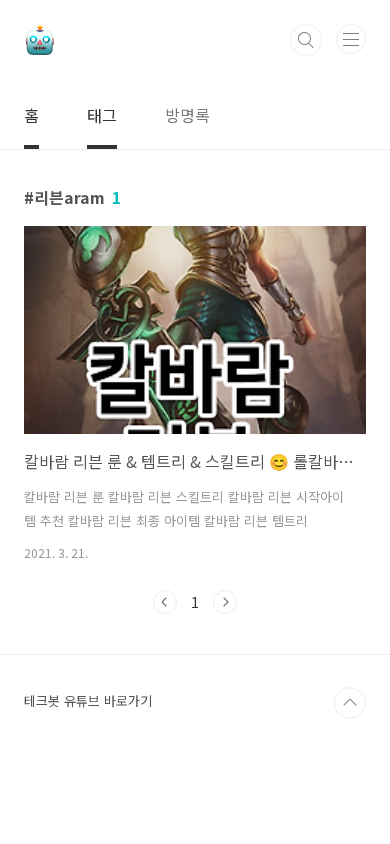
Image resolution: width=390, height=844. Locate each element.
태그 (102, 115)
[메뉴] (351, 39)
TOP (350, 703)
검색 (306, 40)
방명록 (187, 115)
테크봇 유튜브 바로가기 (88, 700)
